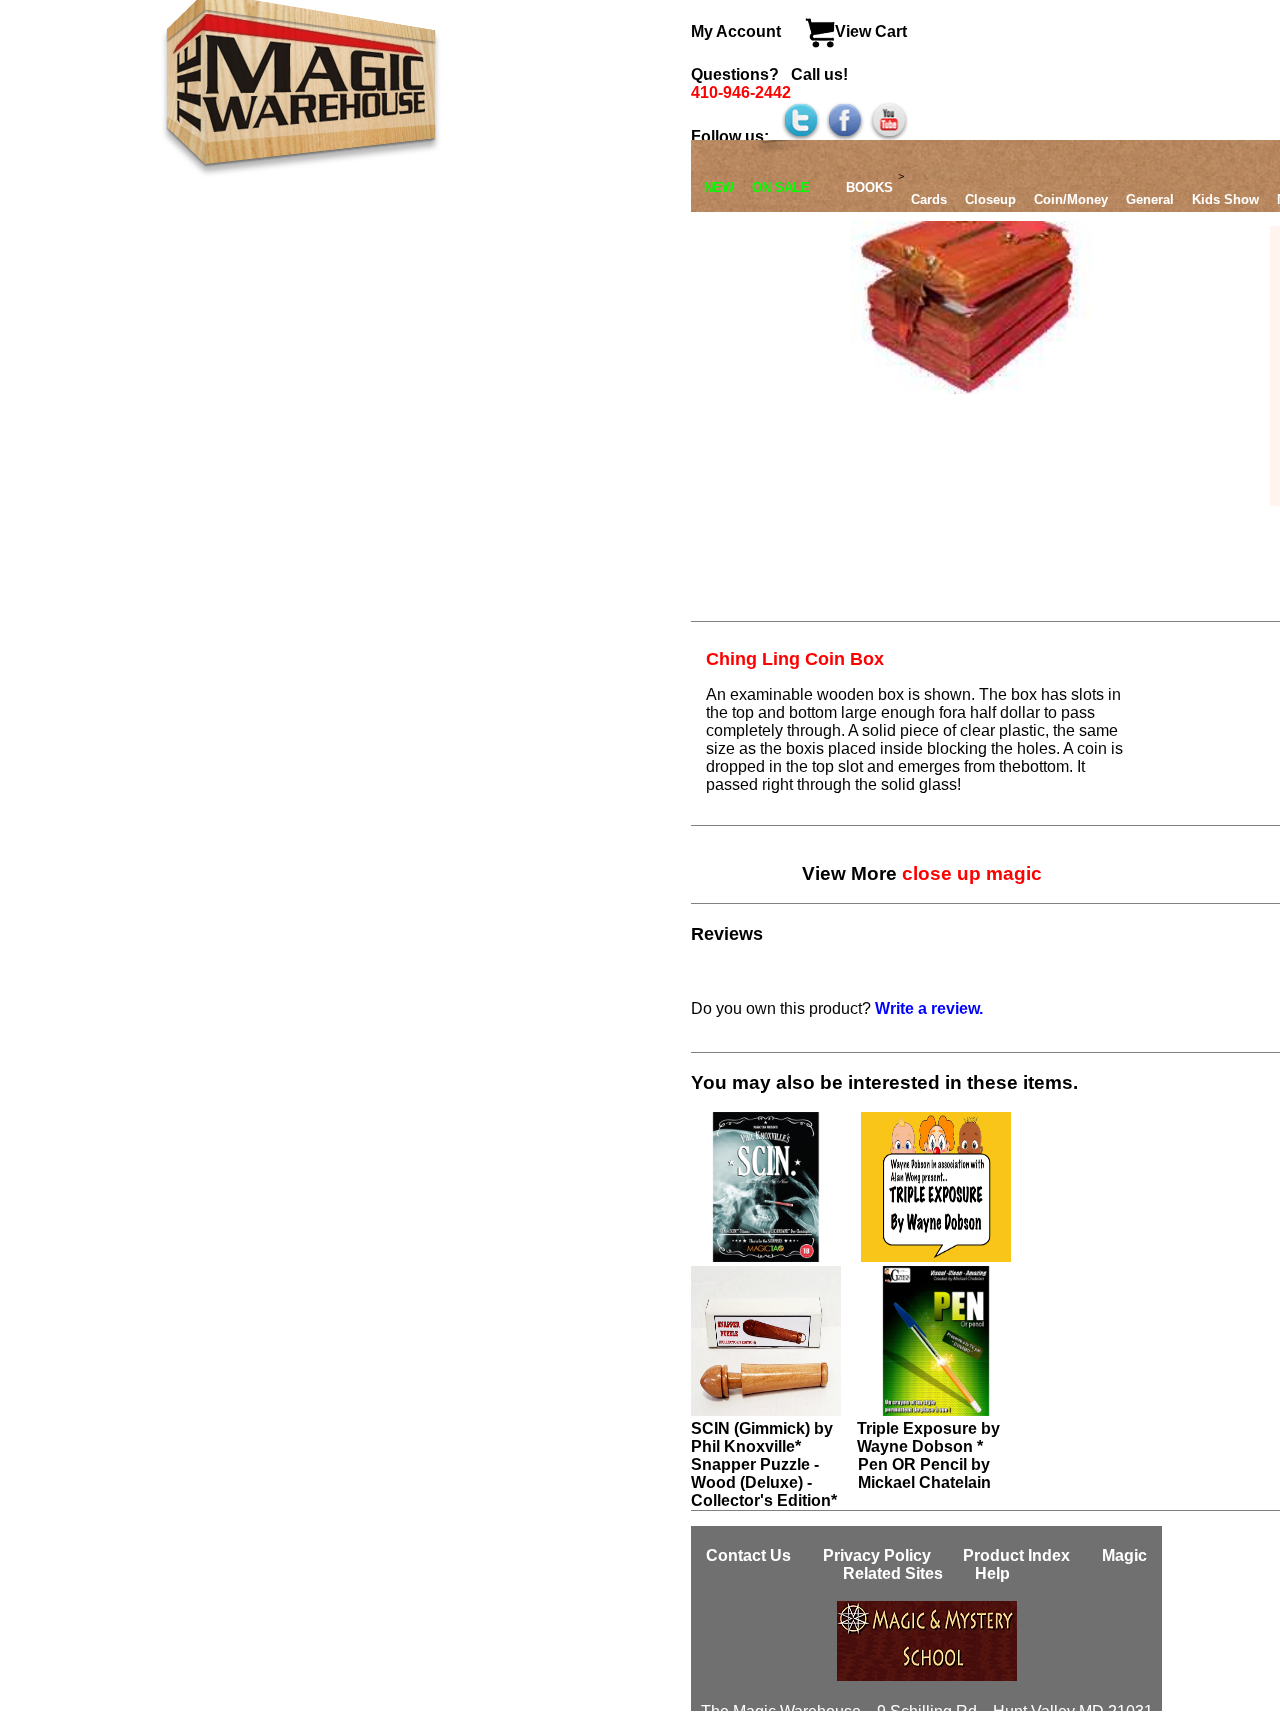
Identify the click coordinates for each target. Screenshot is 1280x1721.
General (1150, 199)
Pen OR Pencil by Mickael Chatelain (924, 1473)
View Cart (871, 31)
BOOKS (869, 187)
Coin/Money (1071, 199)
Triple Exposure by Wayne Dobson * (928, 1437)
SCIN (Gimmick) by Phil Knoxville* (762, 1437)
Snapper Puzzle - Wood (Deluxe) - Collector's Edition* (764, 1482)
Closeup (990, 199)
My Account (738, 31)
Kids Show (1225, 199)
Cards (929, 199)
